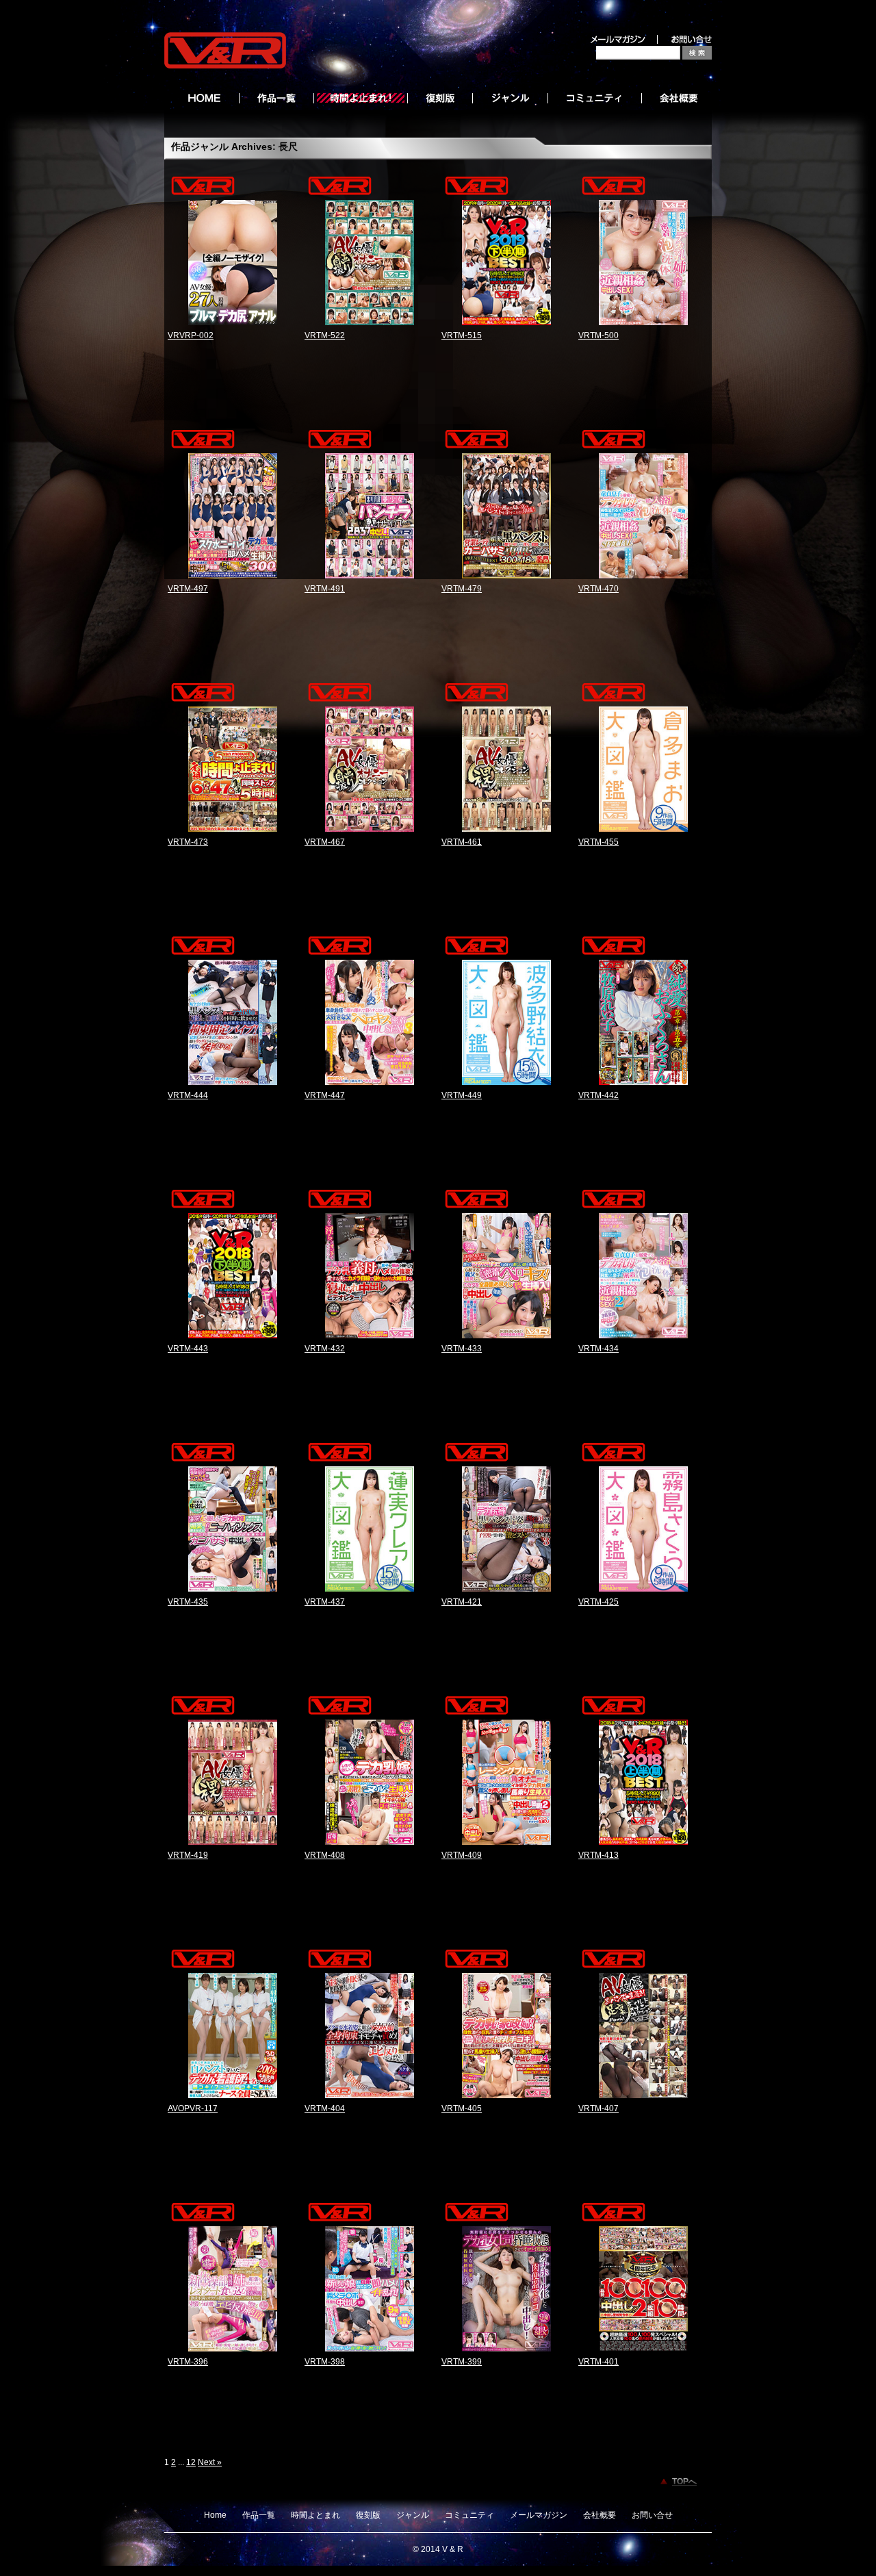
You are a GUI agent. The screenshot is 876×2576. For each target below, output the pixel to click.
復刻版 (368, 2515)
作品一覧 (259, 2515)
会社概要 (600, 2515)
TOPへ (684, 2482)
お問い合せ (652, 2515)
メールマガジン (539, 2515)
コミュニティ (469, 2515)
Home (215, 2515)
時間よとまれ (315, 2515)
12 (191, 2462)
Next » (210, 2462)
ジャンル (413, 2515)
